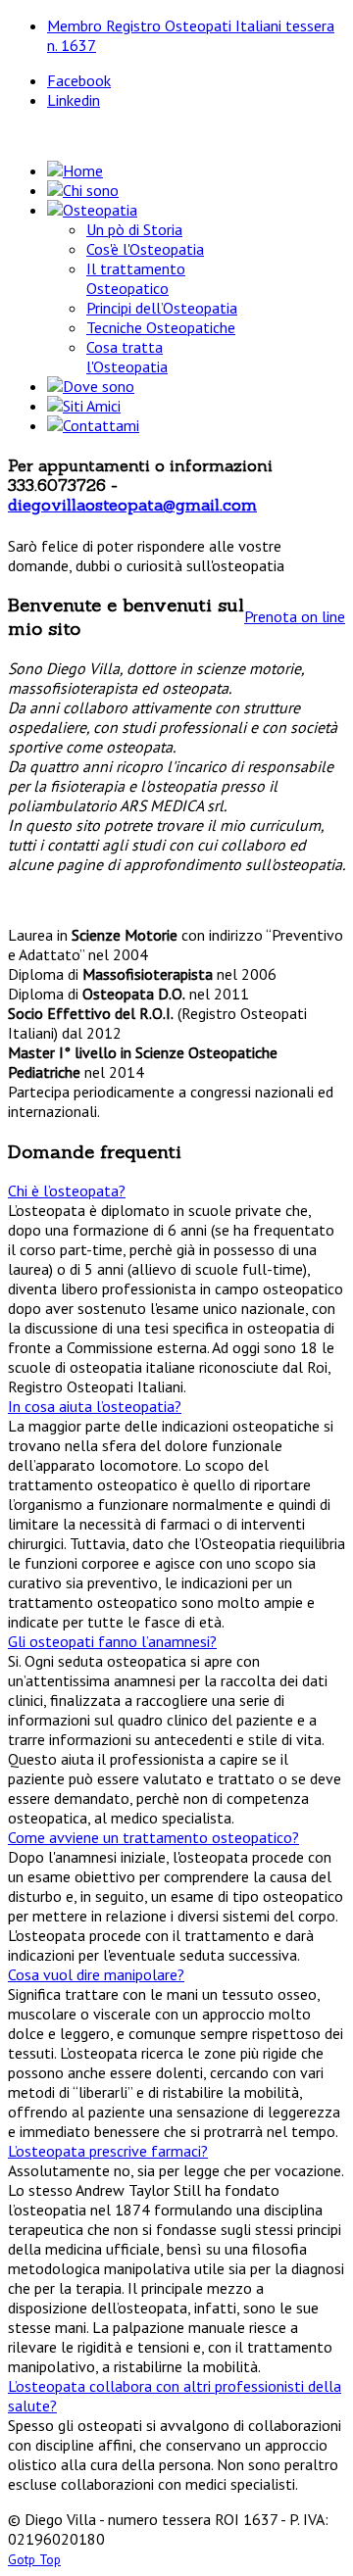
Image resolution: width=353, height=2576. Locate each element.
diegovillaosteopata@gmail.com (132, 505)
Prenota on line (295, 616)
